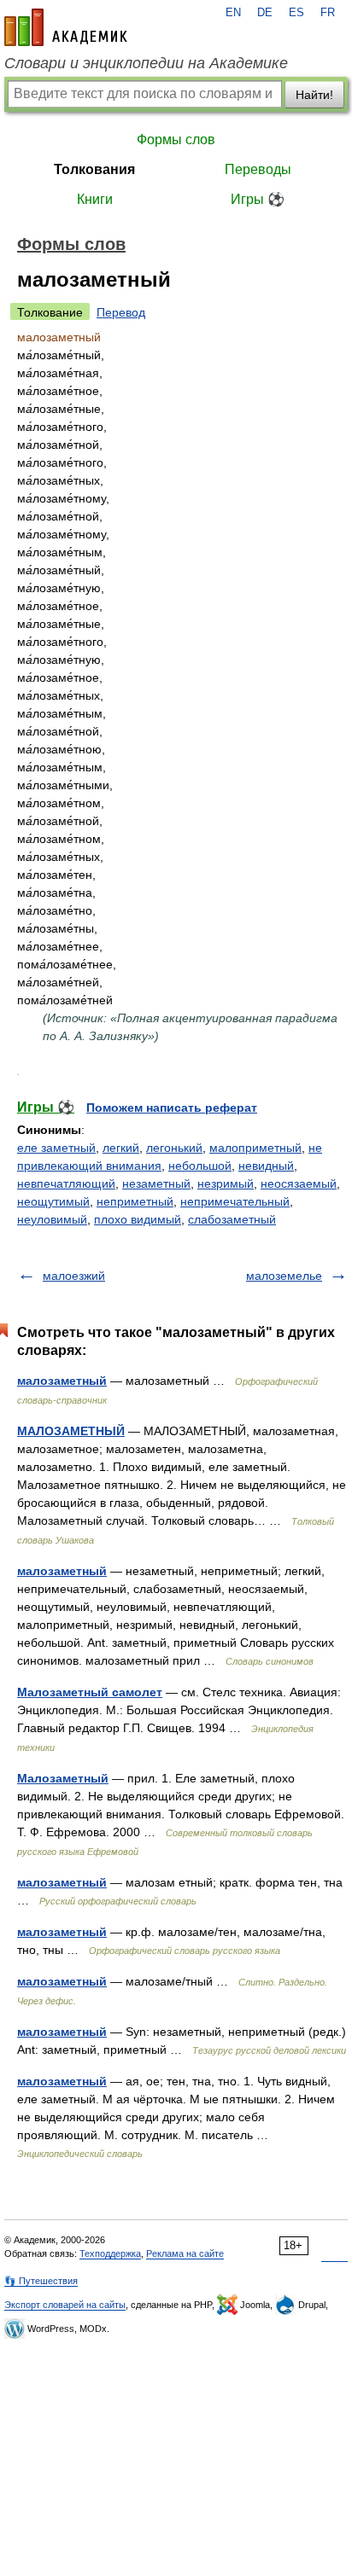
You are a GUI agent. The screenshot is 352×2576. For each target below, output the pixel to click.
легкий (121, 1148)
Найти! (314, 95)
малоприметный (255, 1148)
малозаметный (62, 1381)
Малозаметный (63, 1778)
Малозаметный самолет (90, 1692)
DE (265, 13)
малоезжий (74, 1276)
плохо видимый (138, 1219)
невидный (266, 1166)
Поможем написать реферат (172, 1108)
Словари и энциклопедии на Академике (146, 63)
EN (233, 13)
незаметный (156, 1183)
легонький (174, 1148)
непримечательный (235, 1201)
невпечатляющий (66, 1183)
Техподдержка (110, 2253)
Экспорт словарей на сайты (65, 2305)
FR (328, 13)
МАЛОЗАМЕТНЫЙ (71, 1431)
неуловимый (52, 1219)
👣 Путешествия (41, 2281)
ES (296, 13)
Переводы (258, 169)
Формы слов (176, 140)
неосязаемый (299, 1183)
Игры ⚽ (258, 199)
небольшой (200, 1166)
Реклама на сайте (185, 2253)
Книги (95, 199)
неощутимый (53, 1201)
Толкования (94, 169)
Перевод (121, 312)
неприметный (135, 1201)
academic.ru (66, 27)
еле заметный (56, 1148)
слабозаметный (232, 1219)
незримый (226, 1183)
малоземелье (284, 1276)
